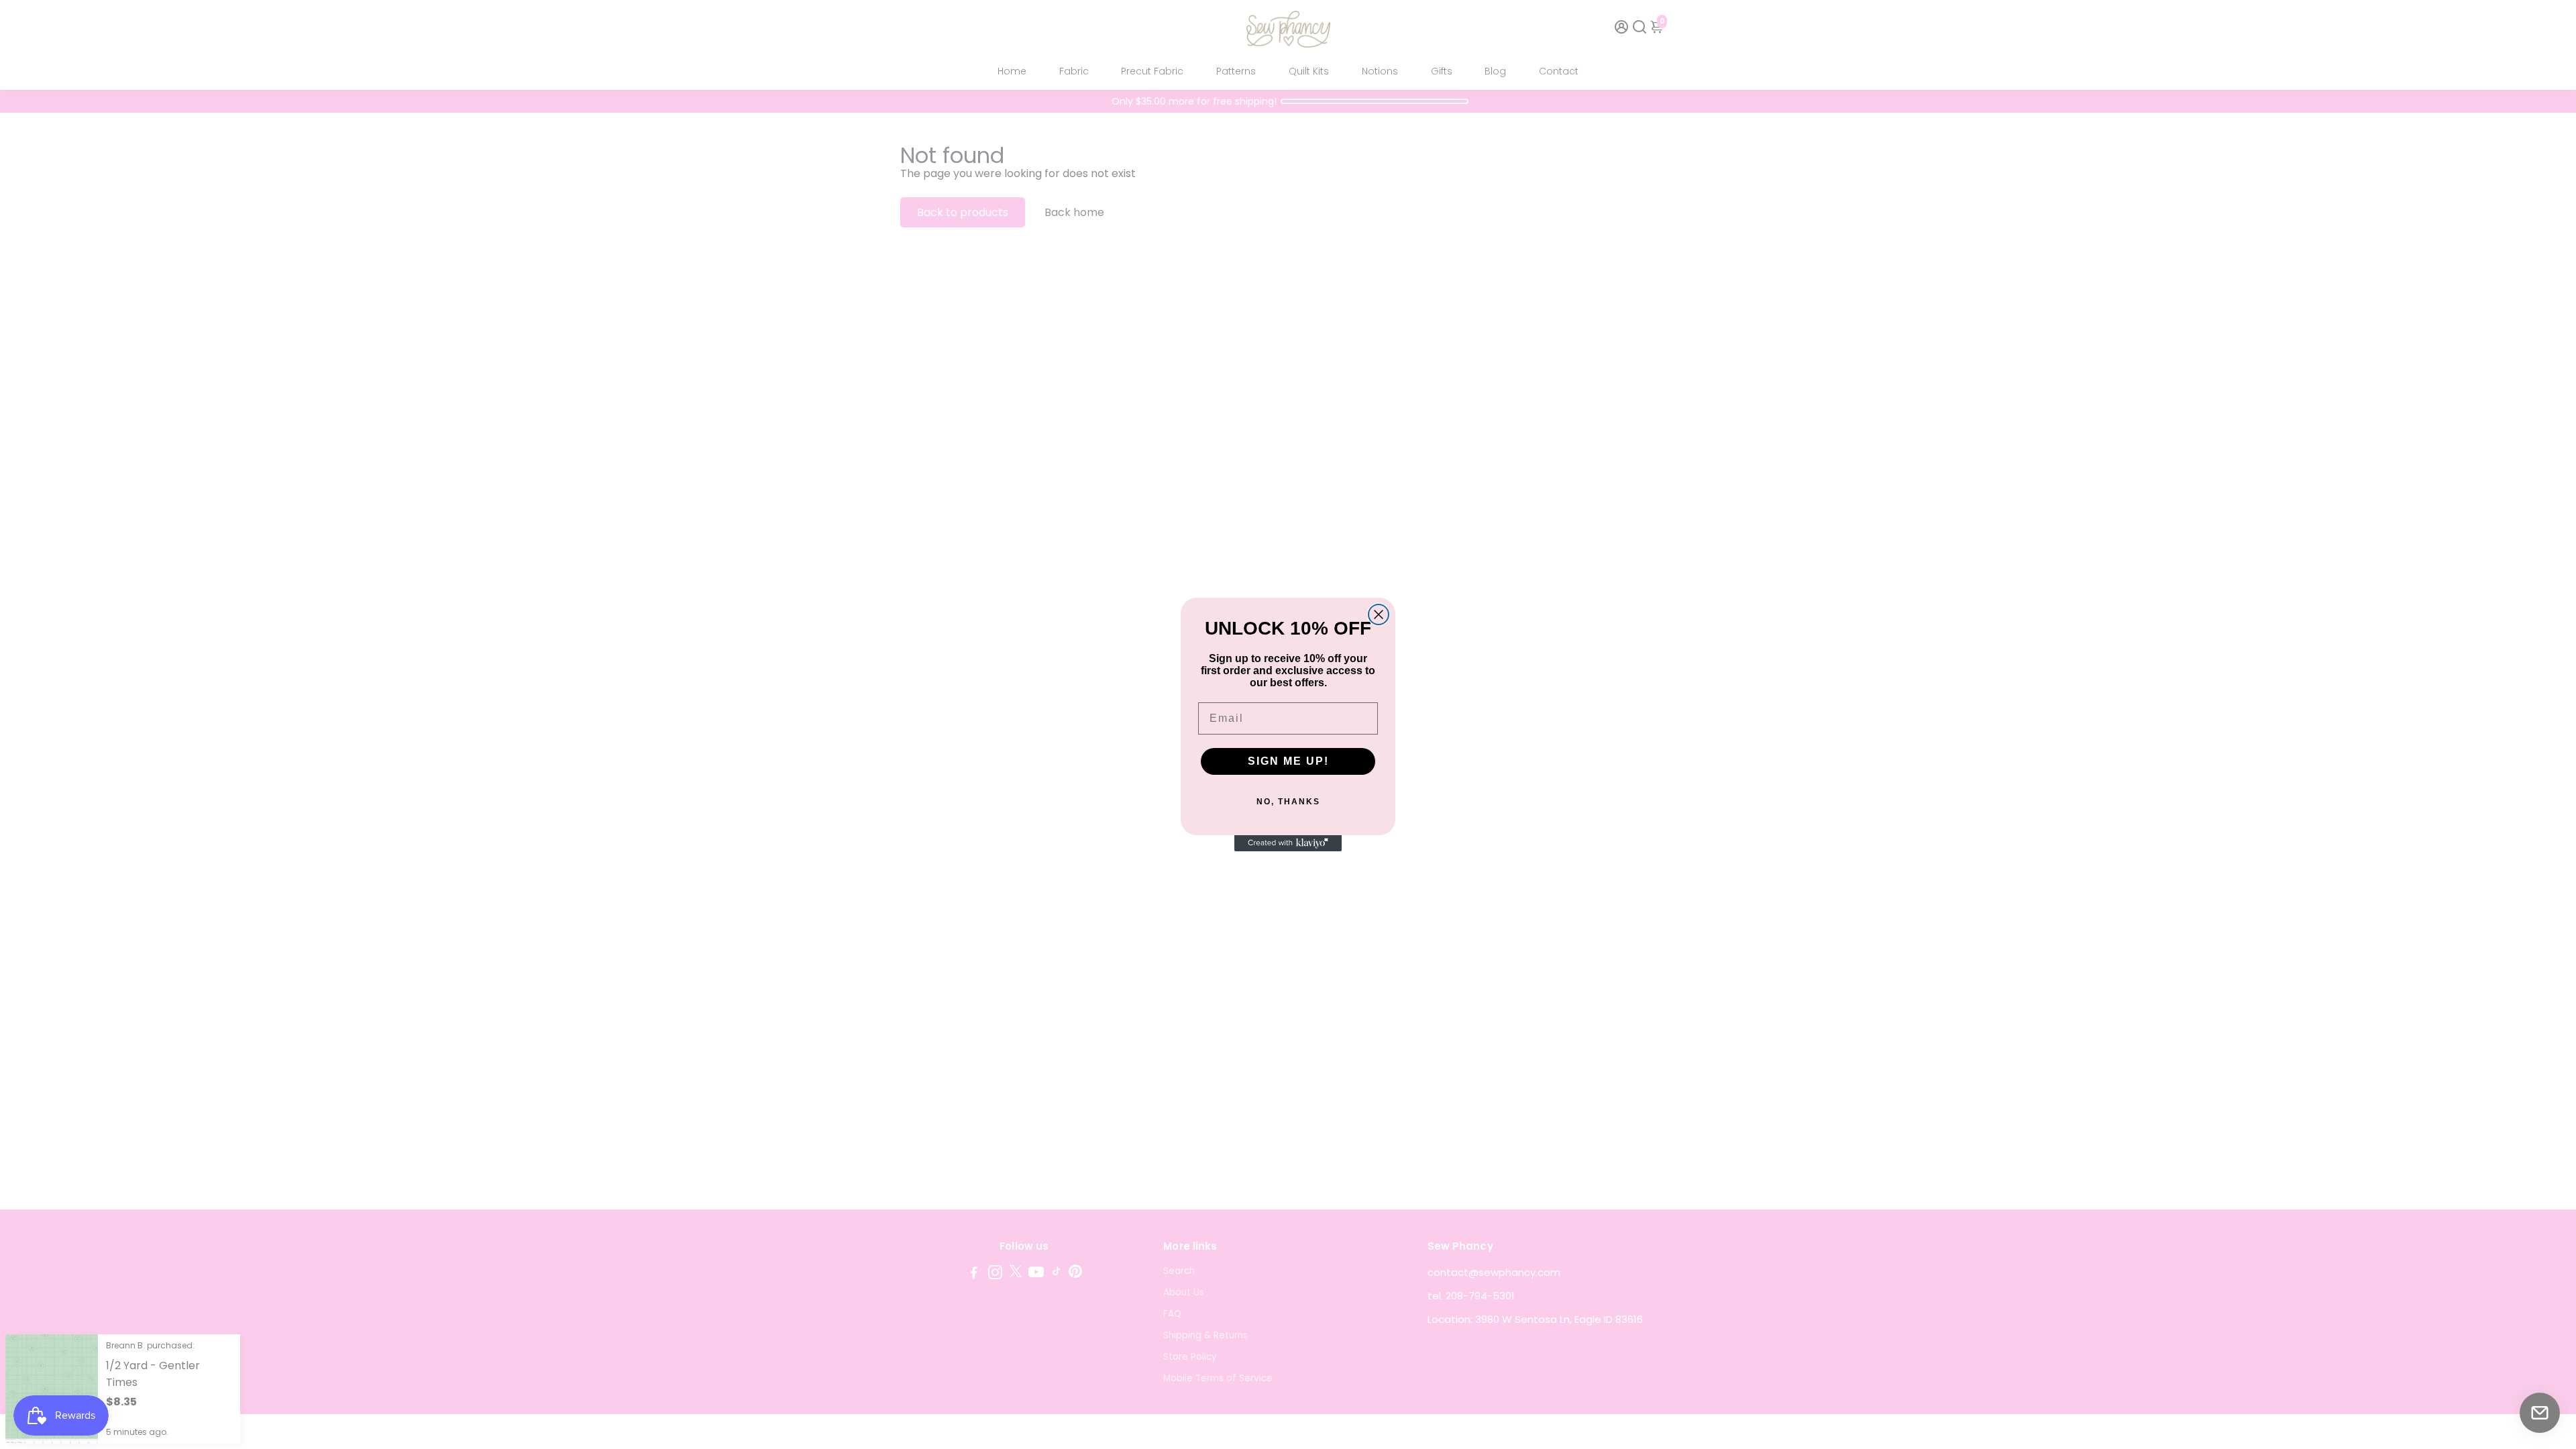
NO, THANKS (1288, 802)
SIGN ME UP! (1288, 761)
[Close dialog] (1379, 614)
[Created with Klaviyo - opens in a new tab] (1288, 843)
